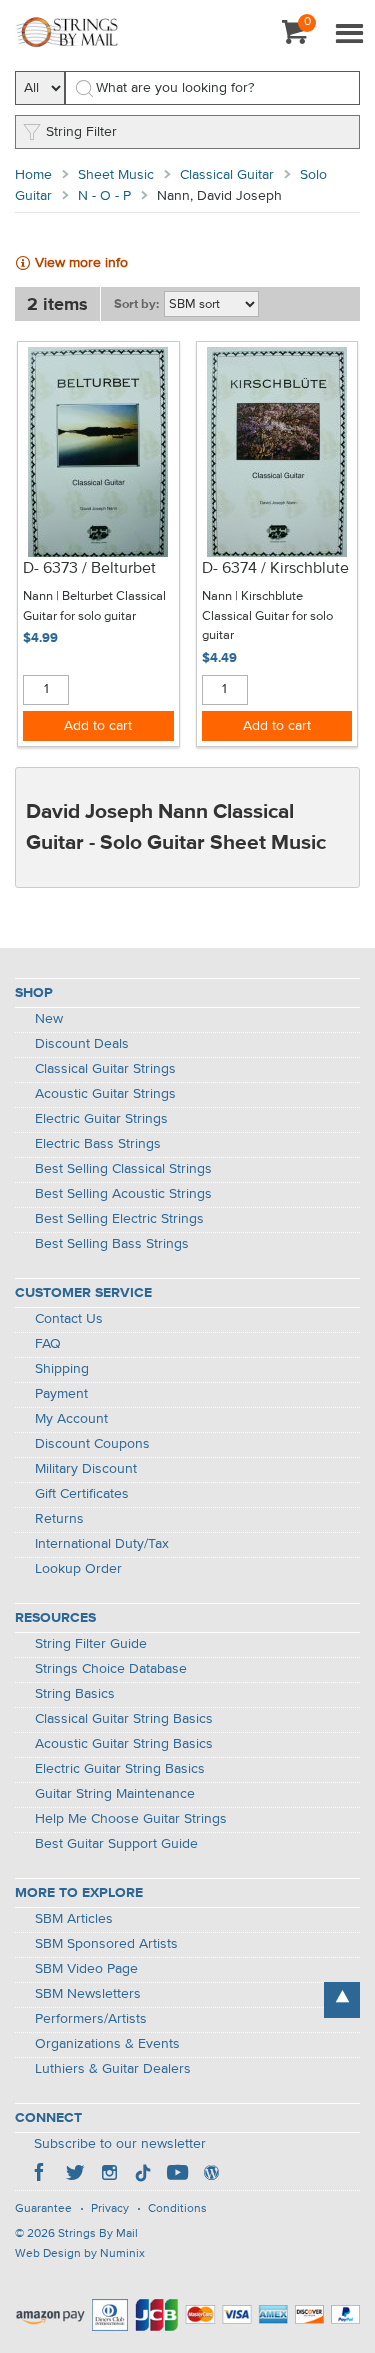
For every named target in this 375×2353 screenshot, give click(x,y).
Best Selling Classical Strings (123, 1169)
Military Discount (86, 1469)
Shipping (62, 1369)
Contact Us (69, 1319)
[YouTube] (177, 2175)
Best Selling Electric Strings (119, 1219)
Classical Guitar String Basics (124, 1719)
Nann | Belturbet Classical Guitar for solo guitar (94, 606)
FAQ (48, 1344)
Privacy (110, 2209)
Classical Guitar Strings (105, 1069)
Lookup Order (78, 1569)
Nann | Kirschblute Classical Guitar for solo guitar (267, 616)
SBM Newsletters (88, 1994)
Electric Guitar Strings (101, 1119)
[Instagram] (109, 2175)
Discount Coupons (92, 1444)
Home (33, 175)
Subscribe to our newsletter (120, 2144)
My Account (71, 1419)
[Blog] (211, 2175)
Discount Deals (82, 1044)
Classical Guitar (227, 175)
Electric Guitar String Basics (120, 1769)
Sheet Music (116, 175)
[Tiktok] (143, 2175)
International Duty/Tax (102, 1544)
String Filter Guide (91, 1644)
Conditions (177, 2209)
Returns (59, 1519)
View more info (81, 263)
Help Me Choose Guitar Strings (131, 1819)
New (49, 1019)
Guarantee (43, 2209)
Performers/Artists (91, 2019)
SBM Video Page (86, 1969)
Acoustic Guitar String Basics (124, 1744)
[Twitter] (75, 2175)
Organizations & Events (107, 2044)
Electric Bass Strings (98, 1144)
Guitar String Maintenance (115, 1794)
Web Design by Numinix (80, 2254)
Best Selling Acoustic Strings (123, 1194)
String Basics (75, 1694)
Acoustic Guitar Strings (105, 1094)
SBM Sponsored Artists (106, 1944)
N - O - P (104, 196)
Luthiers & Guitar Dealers (113, 2069)
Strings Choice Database (111, 1669)
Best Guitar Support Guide (116, 1844)
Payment (61, 1394)
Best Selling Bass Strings (112, 1244)
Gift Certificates (82, 1494)
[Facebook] (41, 2175)
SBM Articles (74, 1919)
